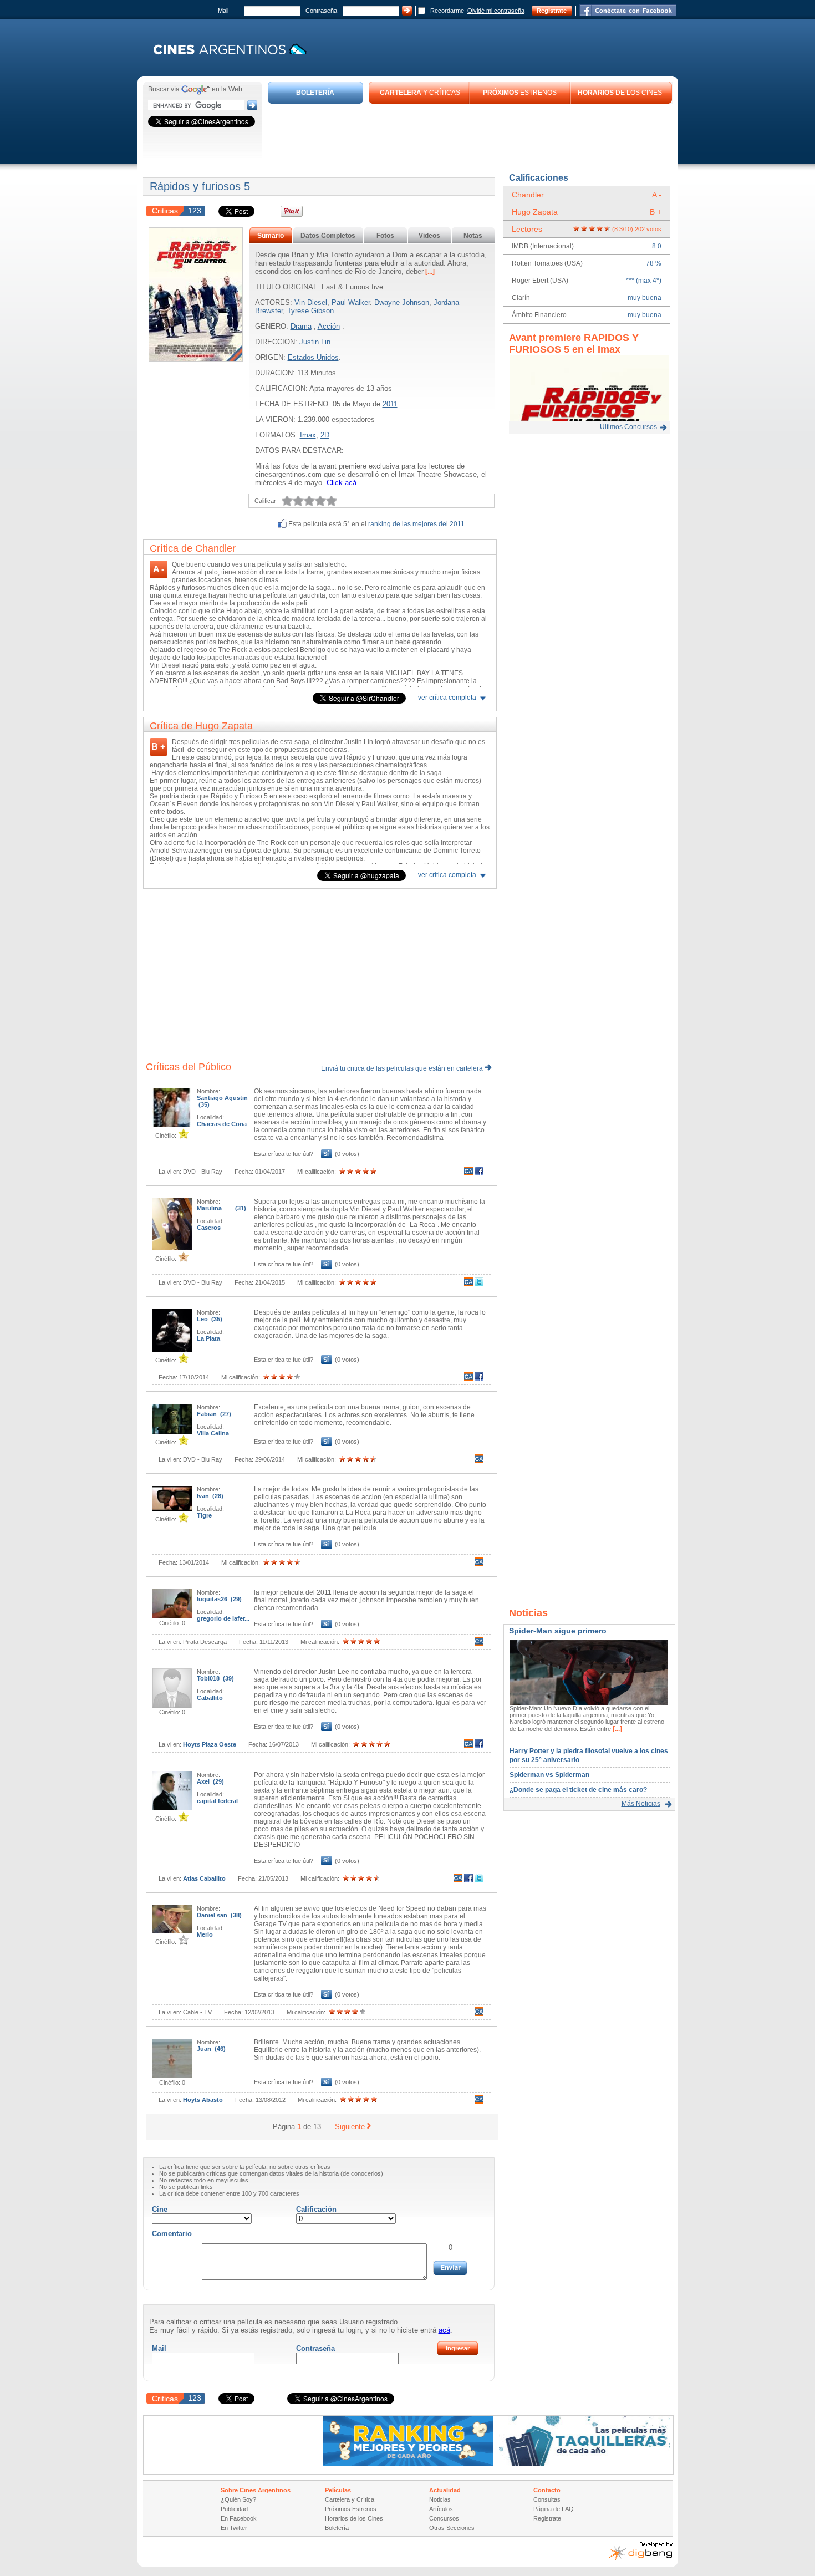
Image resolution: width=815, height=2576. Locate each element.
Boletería (337, 2528)
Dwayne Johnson (402, 302)
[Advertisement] (470, 134)
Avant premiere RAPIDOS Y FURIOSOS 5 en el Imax (574, 343)
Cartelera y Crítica (350, 2499)
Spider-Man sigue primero (558, 1631)
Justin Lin (315, 342)
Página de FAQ (554, 2509)
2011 (390, 404)
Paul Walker (351, 302)
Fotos (385, 236)
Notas (473, 236)
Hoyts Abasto (203, 2100)
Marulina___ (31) (221, 1208)
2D (325, 435)
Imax (308, 435)
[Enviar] (450, 2268)
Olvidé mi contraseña (496, 11)
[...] (429, 272)
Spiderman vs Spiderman (549, 1775)
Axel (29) (210, 1781)
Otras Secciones (452, 2528)
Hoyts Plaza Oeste (210, 1744)
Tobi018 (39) (215, 1678)
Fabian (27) (214, 1414)
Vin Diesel (311, 302)
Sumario (271, 236)
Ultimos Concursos (628, 427)
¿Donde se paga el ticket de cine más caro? (578, 1790)
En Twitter (234, 2528)
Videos (429, 236)
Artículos (441, 2509)
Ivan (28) (210, 1496)
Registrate (552, 11)
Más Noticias (641, 1804)
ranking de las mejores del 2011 (416, 524)
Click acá (342, 483)
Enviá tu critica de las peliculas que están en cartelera (403, 1068)
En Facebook (239, 2518)
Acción (329, 326)
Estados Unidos (313, 357)
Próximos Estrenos (351, 2509)
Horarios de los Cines (354, 2518)
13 (317, 2127)
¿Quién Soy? (238, 2499)
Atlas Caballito (204, 1878)
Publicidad (234, 2509)
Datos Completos (328, 236)
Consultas (547, 2499)
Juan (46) (211, 2049)
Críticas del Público (189, 1067)
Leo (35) (210, 1319)
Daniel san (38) (219, 1915)
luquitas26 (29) (219, 1599)
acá (444, 2330)
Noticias (440, 2499)
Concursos (444, 2518)
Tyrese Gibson (310, 311)
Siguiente (350, 2127)
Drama (301, 326)
